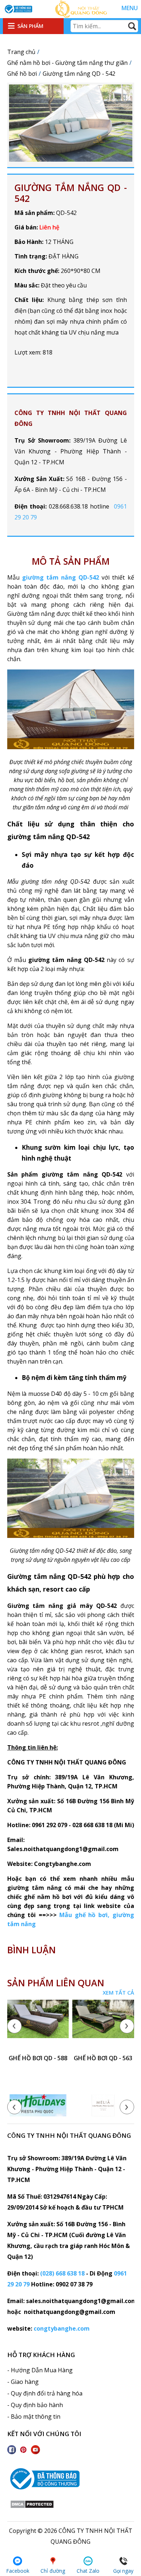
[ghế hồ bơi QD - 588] (38, 2025)
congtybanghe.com (62, 2328)
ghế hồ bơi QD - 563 (103, 2058)
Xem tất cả (118, 1992)
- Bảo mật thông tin (34, 2417)
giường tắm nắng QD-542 (61, 577)
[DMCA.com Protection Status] (32, 2506)
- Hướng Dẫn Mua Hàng (40, 2370)
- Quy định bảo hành (35, 2405)
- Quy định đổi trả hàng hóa (45, 2393)
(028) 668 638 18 (62, 2273)
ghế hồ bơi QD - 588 (38, 2058)
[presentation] (14, 2026)
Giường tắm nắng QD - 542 (71, 193)
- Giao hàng (23, 2382)
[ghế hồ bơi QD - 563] (103, 2025)
